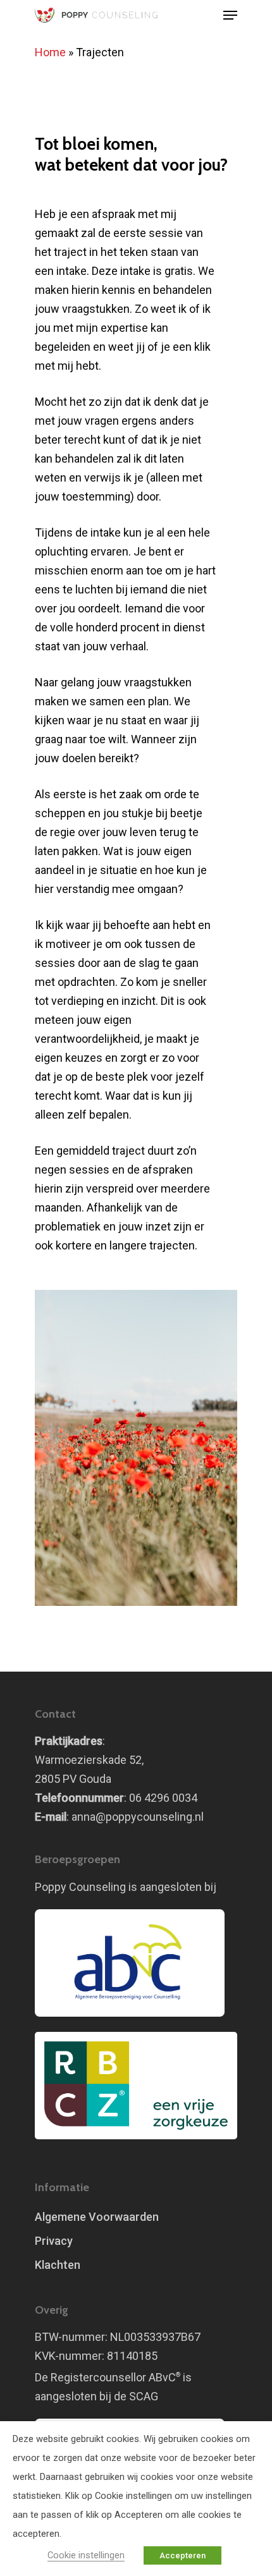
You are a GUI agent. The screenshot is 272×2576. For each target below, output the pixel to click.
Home (50, 52)
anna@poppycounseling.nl (138, 1817)
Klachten (58, 2265)
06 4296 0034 (163, 1798)
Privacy (54, 2241)
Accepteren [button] (182, 2555)
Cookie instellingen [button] (86, 2555)
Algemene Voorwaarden (97, 2217)
